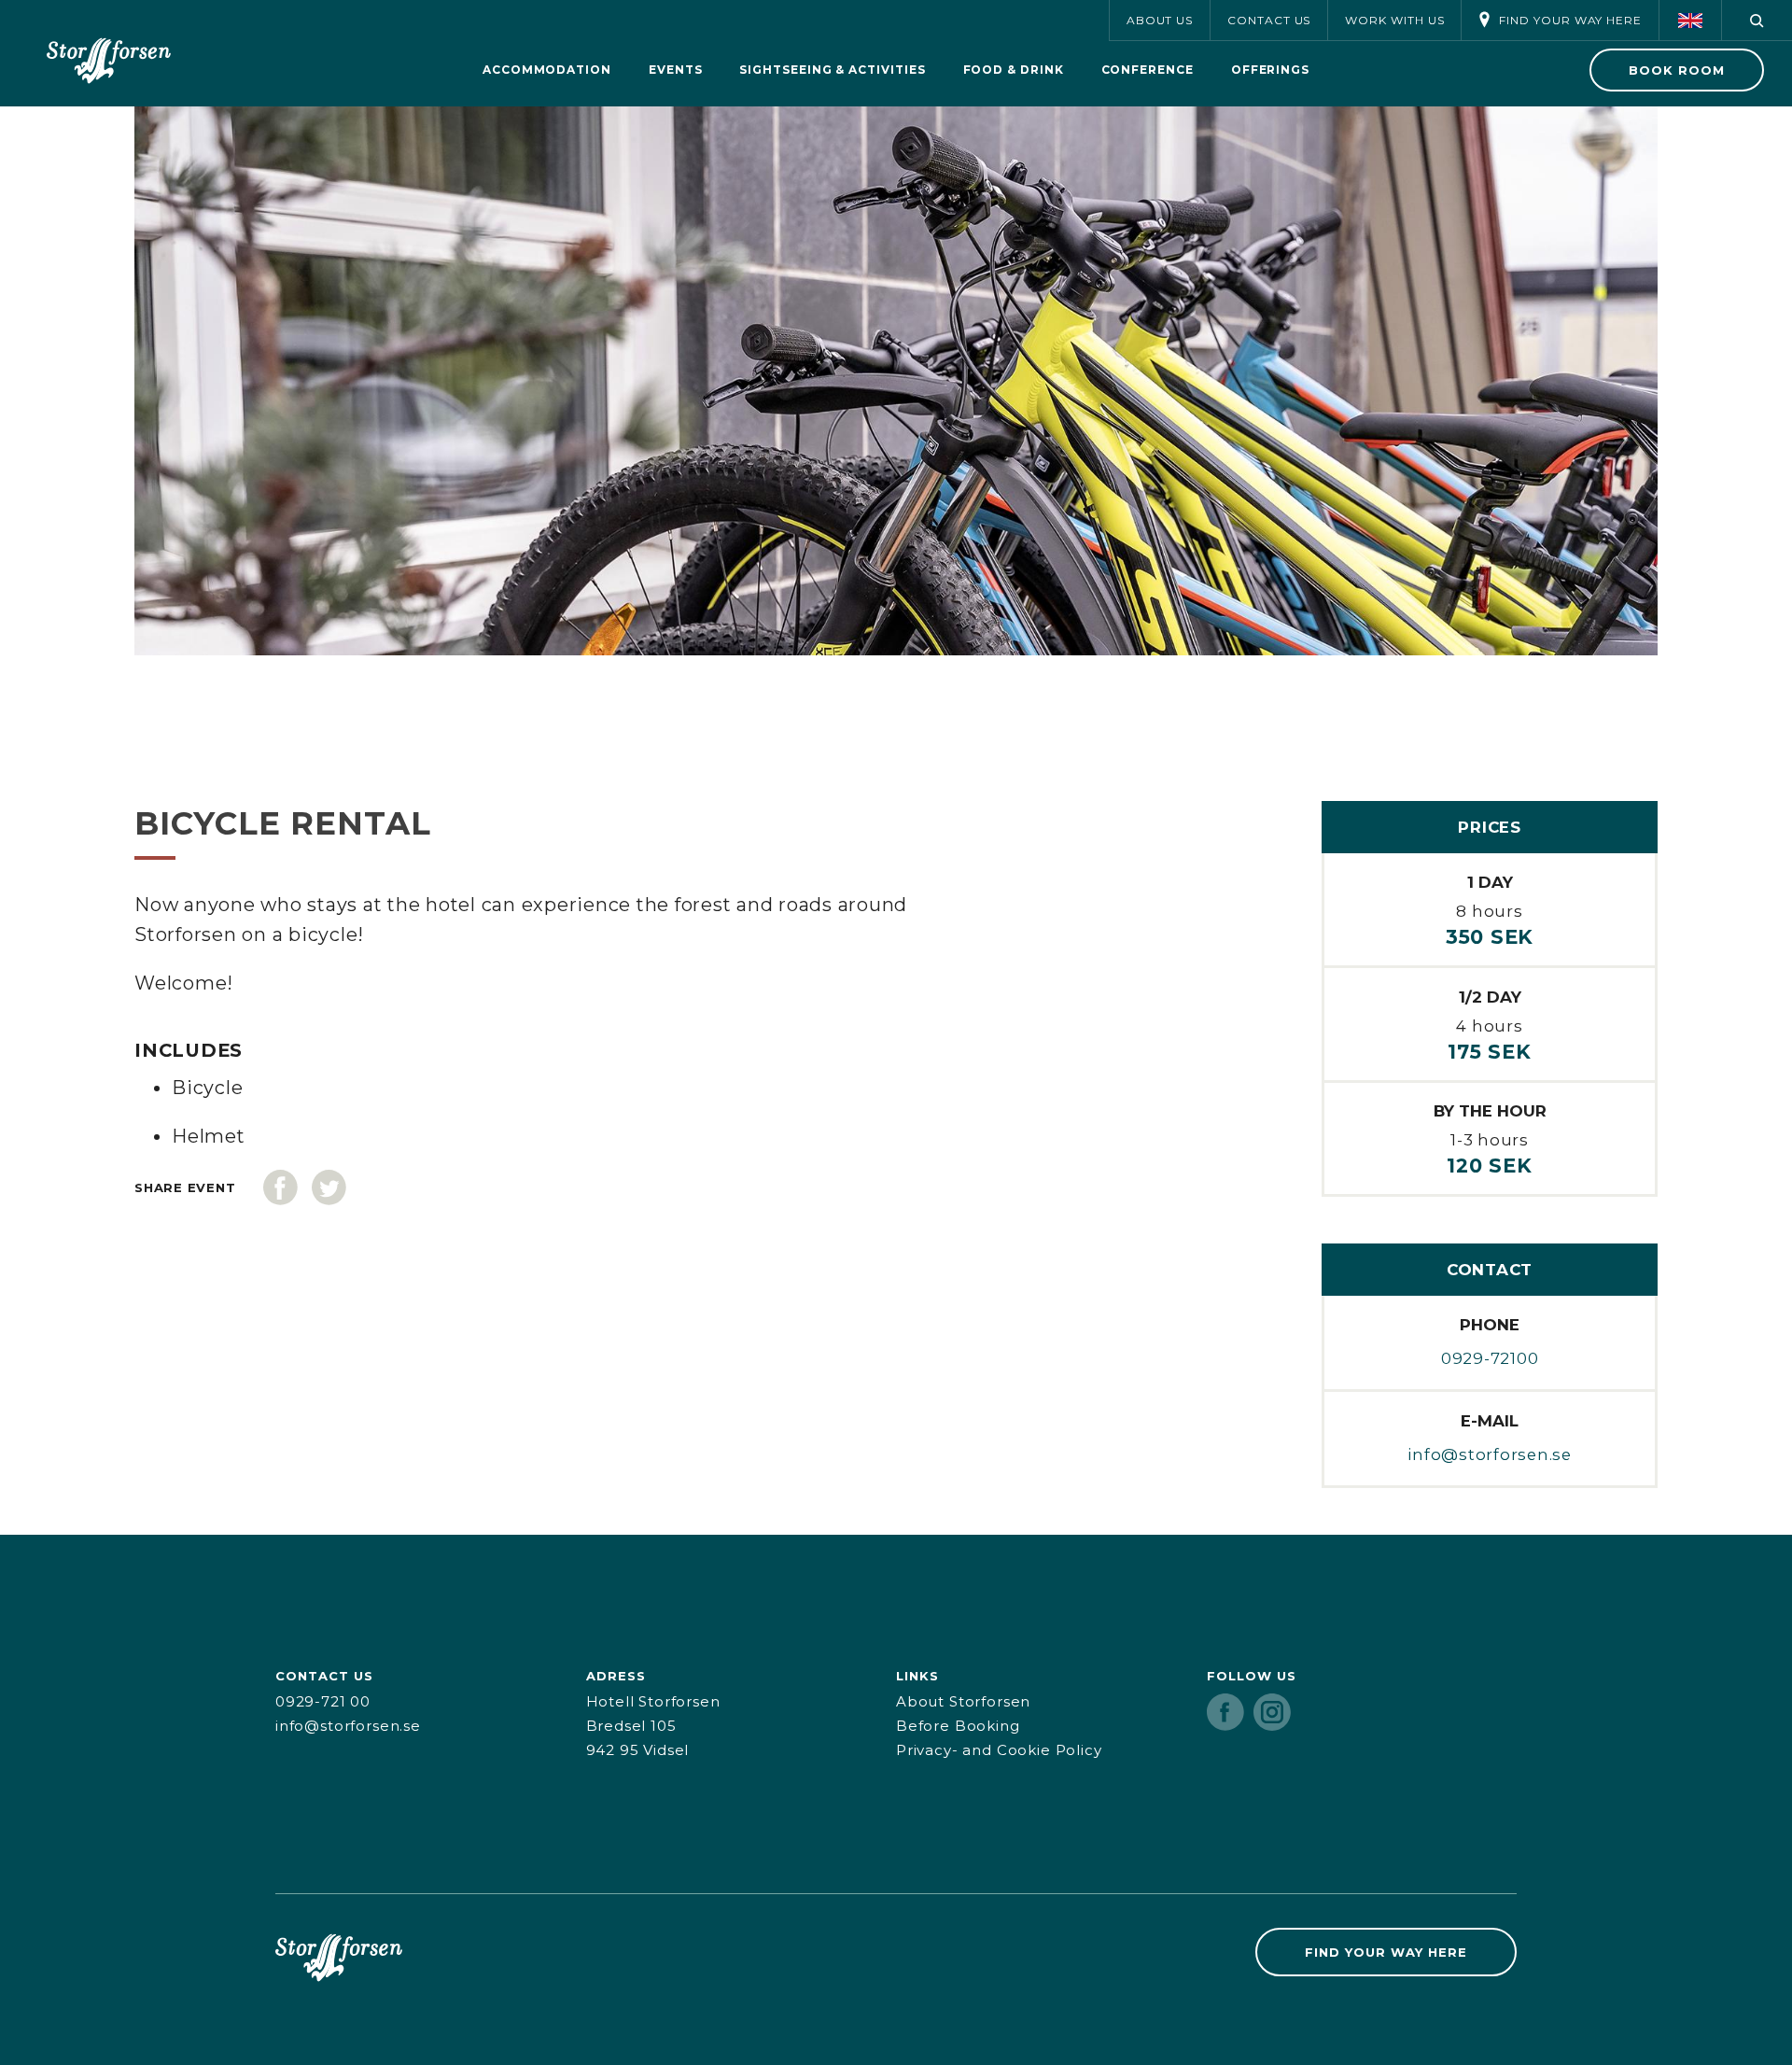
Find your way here (1570, 20)
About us (1160, 20)
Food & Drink (1014, 70)
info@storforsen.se (1490, 1454)
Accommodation (547, 70)
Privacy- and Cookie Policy (999, 1750)
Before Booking (958, 1726)
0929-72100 (1490, 1358)
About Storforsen (963, 1701)
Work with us (1394, 20)
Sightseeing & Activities (832, 70)
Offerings (1270, 70)
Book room (1677, 70)
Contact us (1269, 20)
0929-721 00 (323, 1701)
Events (676, 70)
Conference (1148, 70)
